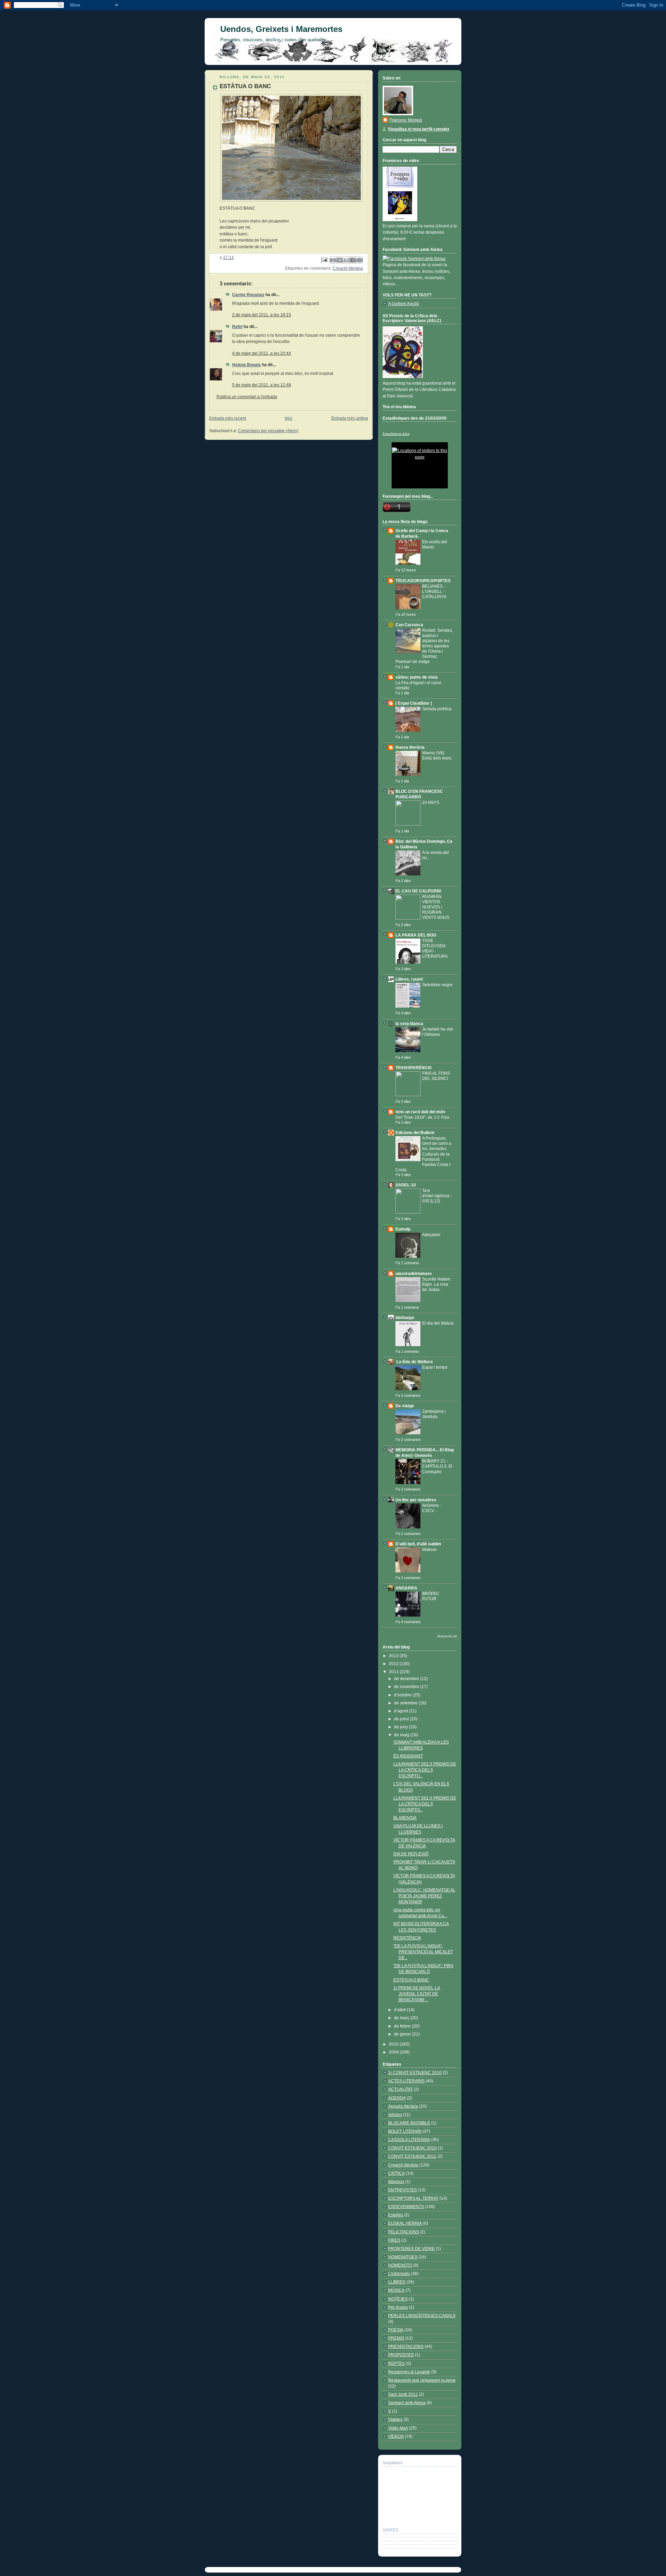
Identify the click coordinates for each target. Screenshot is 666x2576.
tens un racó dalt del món (420, 1112)
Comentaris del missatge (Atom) (268, 431)
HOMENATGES (403, 2257)
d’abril (400, 2010)
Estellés (396, 2215)
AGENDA (397, 2098)
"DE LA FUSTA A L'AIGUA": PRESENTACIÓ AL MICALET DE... (423, 1952)
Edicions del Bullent (415, 1133)
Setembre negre (437, 985)
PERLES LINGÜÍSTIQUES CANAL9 (422, 2316)
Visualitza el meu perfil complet (419, 129)
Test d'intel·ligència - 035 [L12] (437, 1196)
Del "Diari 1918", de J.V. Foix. (423, 1117)
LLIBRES (397, 2282)
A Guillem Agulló (404, 304)
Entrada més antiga (350, 418)
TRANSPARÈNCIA (414, 1068)
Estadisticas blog (396, 434)
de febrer (403, 2026)
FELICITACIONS (404, 2232)
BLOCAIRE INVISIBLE (409, 2123)
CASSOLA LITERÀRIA (409, 2140)
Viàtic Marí (398, 2428)
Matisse (429, 1549)
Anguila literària (403, 2106)
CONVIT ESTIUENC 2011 (412, 2156)
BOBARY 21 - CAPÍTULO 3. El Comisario (437, 1466)
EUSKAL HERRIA (405, 2223)
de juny (402, 1727)
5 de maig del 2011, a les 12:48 (262, 385)
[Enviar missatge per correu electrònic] (324, 260)
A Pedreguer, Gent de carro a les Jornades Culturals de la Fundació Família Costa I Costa (423, 1154)
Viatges (395, 2419)
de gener (403, 2034)
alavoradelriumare (414, 1274)
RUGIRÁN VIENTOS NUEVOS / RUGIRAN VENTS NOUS (436, 907)
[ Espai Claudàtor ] (414, 703)
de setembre (406, 1703)
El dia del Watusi (438, 1323)
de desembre (407, 1679)
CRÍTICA (396, 2173)
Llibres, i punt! (409, 979)
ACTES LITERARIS (406, 2081)
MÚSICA (396, 2290)
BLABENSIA (405, 1818)
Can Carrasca (409, 625)
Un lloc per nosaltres (416, 1500)
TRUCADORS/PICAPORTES (423, 581)
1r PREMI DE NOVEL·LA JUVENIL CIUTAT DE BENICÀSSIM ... (417, 1994)
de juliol (402, 1719)
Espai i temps (435, 1367)
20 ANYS (431, 802)
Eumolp (403, 1229)
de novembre (407, 1687)
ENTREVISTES (403, 2190)
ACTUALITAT (400, 2089)
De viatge (405, 1406)
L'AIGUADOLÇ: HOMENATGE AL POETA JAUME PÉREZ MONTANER (424, 1896)
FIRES (394, 2240)
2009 (394, 2052)
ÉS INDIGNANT (408, 1756)
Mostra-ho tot (447, 1636)
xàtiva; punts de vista (417, 677)
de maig (402, 1735)
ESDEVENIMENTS (406, 2207)
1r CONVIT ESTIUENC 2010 (415, 2073)
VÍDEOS (396, 2436)
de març (402, 2018)
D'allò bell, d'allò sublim (418, 1544)
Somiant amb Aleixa (407, 2403)
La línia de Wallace (414, 1362)
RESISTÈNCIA (407, 1938)
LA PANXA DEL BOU (416, 935)
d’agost (402, 1711)
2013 (394, 1656)
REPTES (396, 2364)
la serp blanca (409, 1024)
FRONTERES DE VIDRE (411, 2249)
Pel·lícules (398, 2307)
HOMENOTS (400, 2265)
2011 (394, 1672)
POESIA (396, 2330)
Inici (289, 418)
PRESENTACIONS (406, 2347)
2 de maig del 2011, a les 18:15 (262, 315)
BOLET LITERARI (405, 2131)
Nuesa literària (410, 747)
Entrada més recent (228, 418)
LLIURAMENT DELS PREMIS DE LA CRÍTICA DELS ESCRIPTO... (425, 1770)
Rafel (237, 327)
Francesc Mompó (406, 120)
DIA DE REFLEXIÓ (411, 1854)
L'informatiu (399, 2274)
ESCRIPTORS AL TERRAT (413, 2198)
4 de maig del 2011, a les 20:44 (262, 353)
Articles (395, 2115)
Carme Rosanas (248, 295)
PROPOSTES (401, 2355)
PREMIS (396, 2338)
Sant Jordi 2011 (403, 2394)
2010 (394, 2044)
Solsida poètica (437, 709)
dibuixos (396, 2182)
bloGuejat (405, 1318)
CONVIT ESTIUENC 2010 (412, 2148)
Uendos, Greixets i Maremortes (281, 29)
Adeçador (431, 1235)
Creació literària (348, 268)
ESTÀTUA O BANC (411, 1980)
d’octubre (403, 1695)
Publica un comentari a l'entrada (247, 397)
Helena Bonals (246, 365)
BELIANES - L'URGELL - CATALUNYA (434, 591)
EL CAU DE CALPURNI (418, 891)
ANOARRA (406, 1588)
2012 (394, 1664)
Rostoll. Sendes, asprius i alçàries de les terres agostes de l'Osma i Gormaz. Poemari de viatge (424, 646)
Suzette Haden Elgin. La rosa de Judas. (436, 1284)
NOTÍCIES (398, 2299)
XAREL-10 (406, 1185)
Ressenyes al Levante (409, 2372)
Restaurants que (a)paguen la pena (422, 2380)
